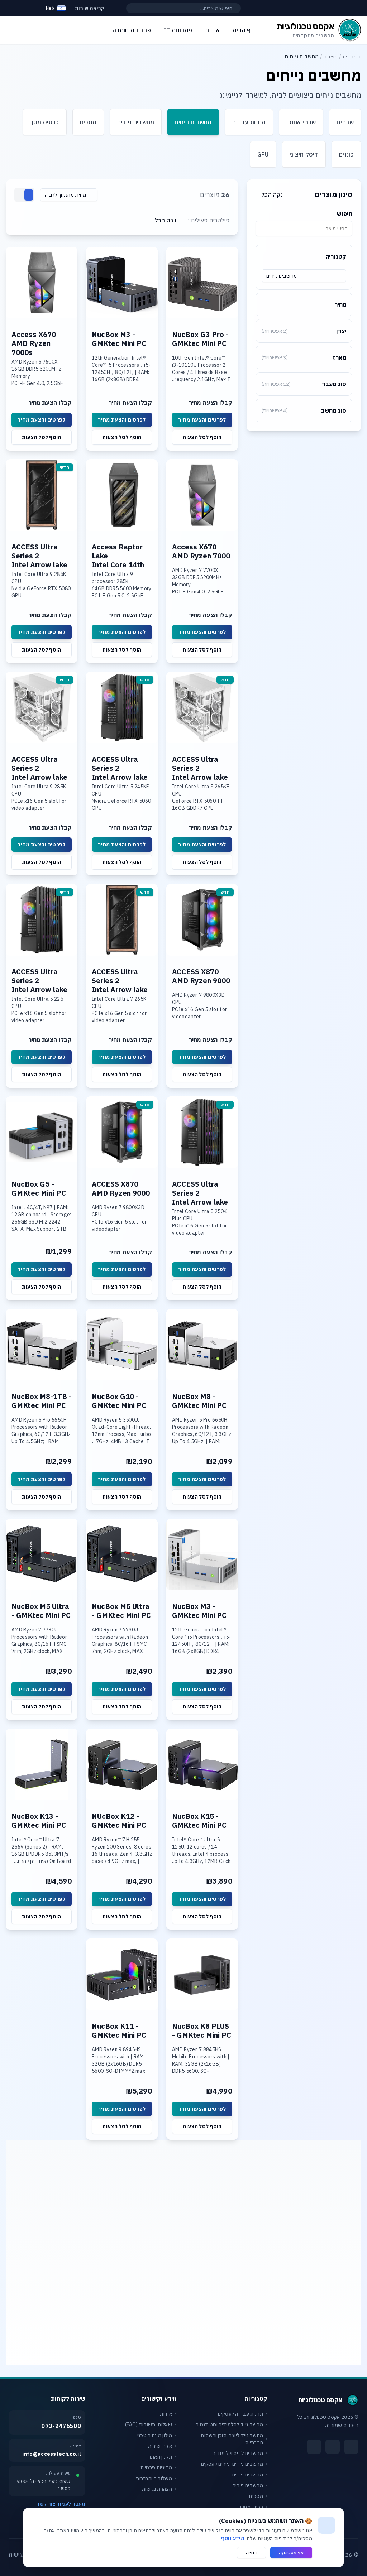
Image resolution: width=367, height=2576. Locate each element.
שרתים (345, 122)
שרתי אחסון (301, 122)
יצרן (304, 331)
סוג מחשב (304, 410)
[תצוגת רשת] (29, 195)
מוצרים (331, 57)
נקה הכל (272, 194)
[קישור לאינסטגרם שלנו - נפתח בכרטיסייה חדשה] (333, 2447)
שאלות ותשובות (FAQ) (149, 2424)
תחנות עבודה (249, 122)
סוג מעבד (304, 384)
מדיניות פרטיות (156, 2467)
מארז (304, 357)
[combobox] (304, 276)
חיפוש (345, 214)
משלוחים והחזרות (154, 2478)
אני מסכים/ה (291, 2553)
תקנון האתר (160, 2457)
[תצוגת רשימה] (20, 195)
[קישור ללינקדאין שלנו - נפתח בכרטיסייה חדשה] (314, 2447)
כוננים (346, 154)
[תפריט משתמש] (12, 6)
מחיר (340, 304)
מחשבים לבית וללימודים (238, 2453)
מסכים (88, 122)
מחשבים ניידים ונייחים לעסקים (232, 2464)
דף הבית (352, 57)
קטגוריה (336, 256)
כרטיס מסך (45, 122)
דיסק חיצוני (304, 154)
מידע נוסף (233, 2538)
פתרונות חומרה (132, 30)
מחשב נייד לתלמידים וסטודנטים (229, 2424)
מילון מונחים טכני (155, 2435)
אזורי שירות (160, 2446)
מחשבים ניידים (136, 122)
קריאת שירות (90, 8)
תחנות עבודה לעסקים (240, 2414)
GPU (263, 154)
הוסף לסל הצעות (202, 437)
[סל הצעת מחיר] (30, 8)
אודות (166, 2414)
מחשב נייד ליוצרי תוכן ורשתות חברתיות (232, 2439)
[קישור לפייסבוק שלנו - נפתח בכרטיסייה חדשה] (351, 2447)
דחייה (252, 2553)
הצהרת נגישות (157, 2489)
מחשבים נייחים (193, 122)
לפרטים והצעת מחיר (202, 420)
